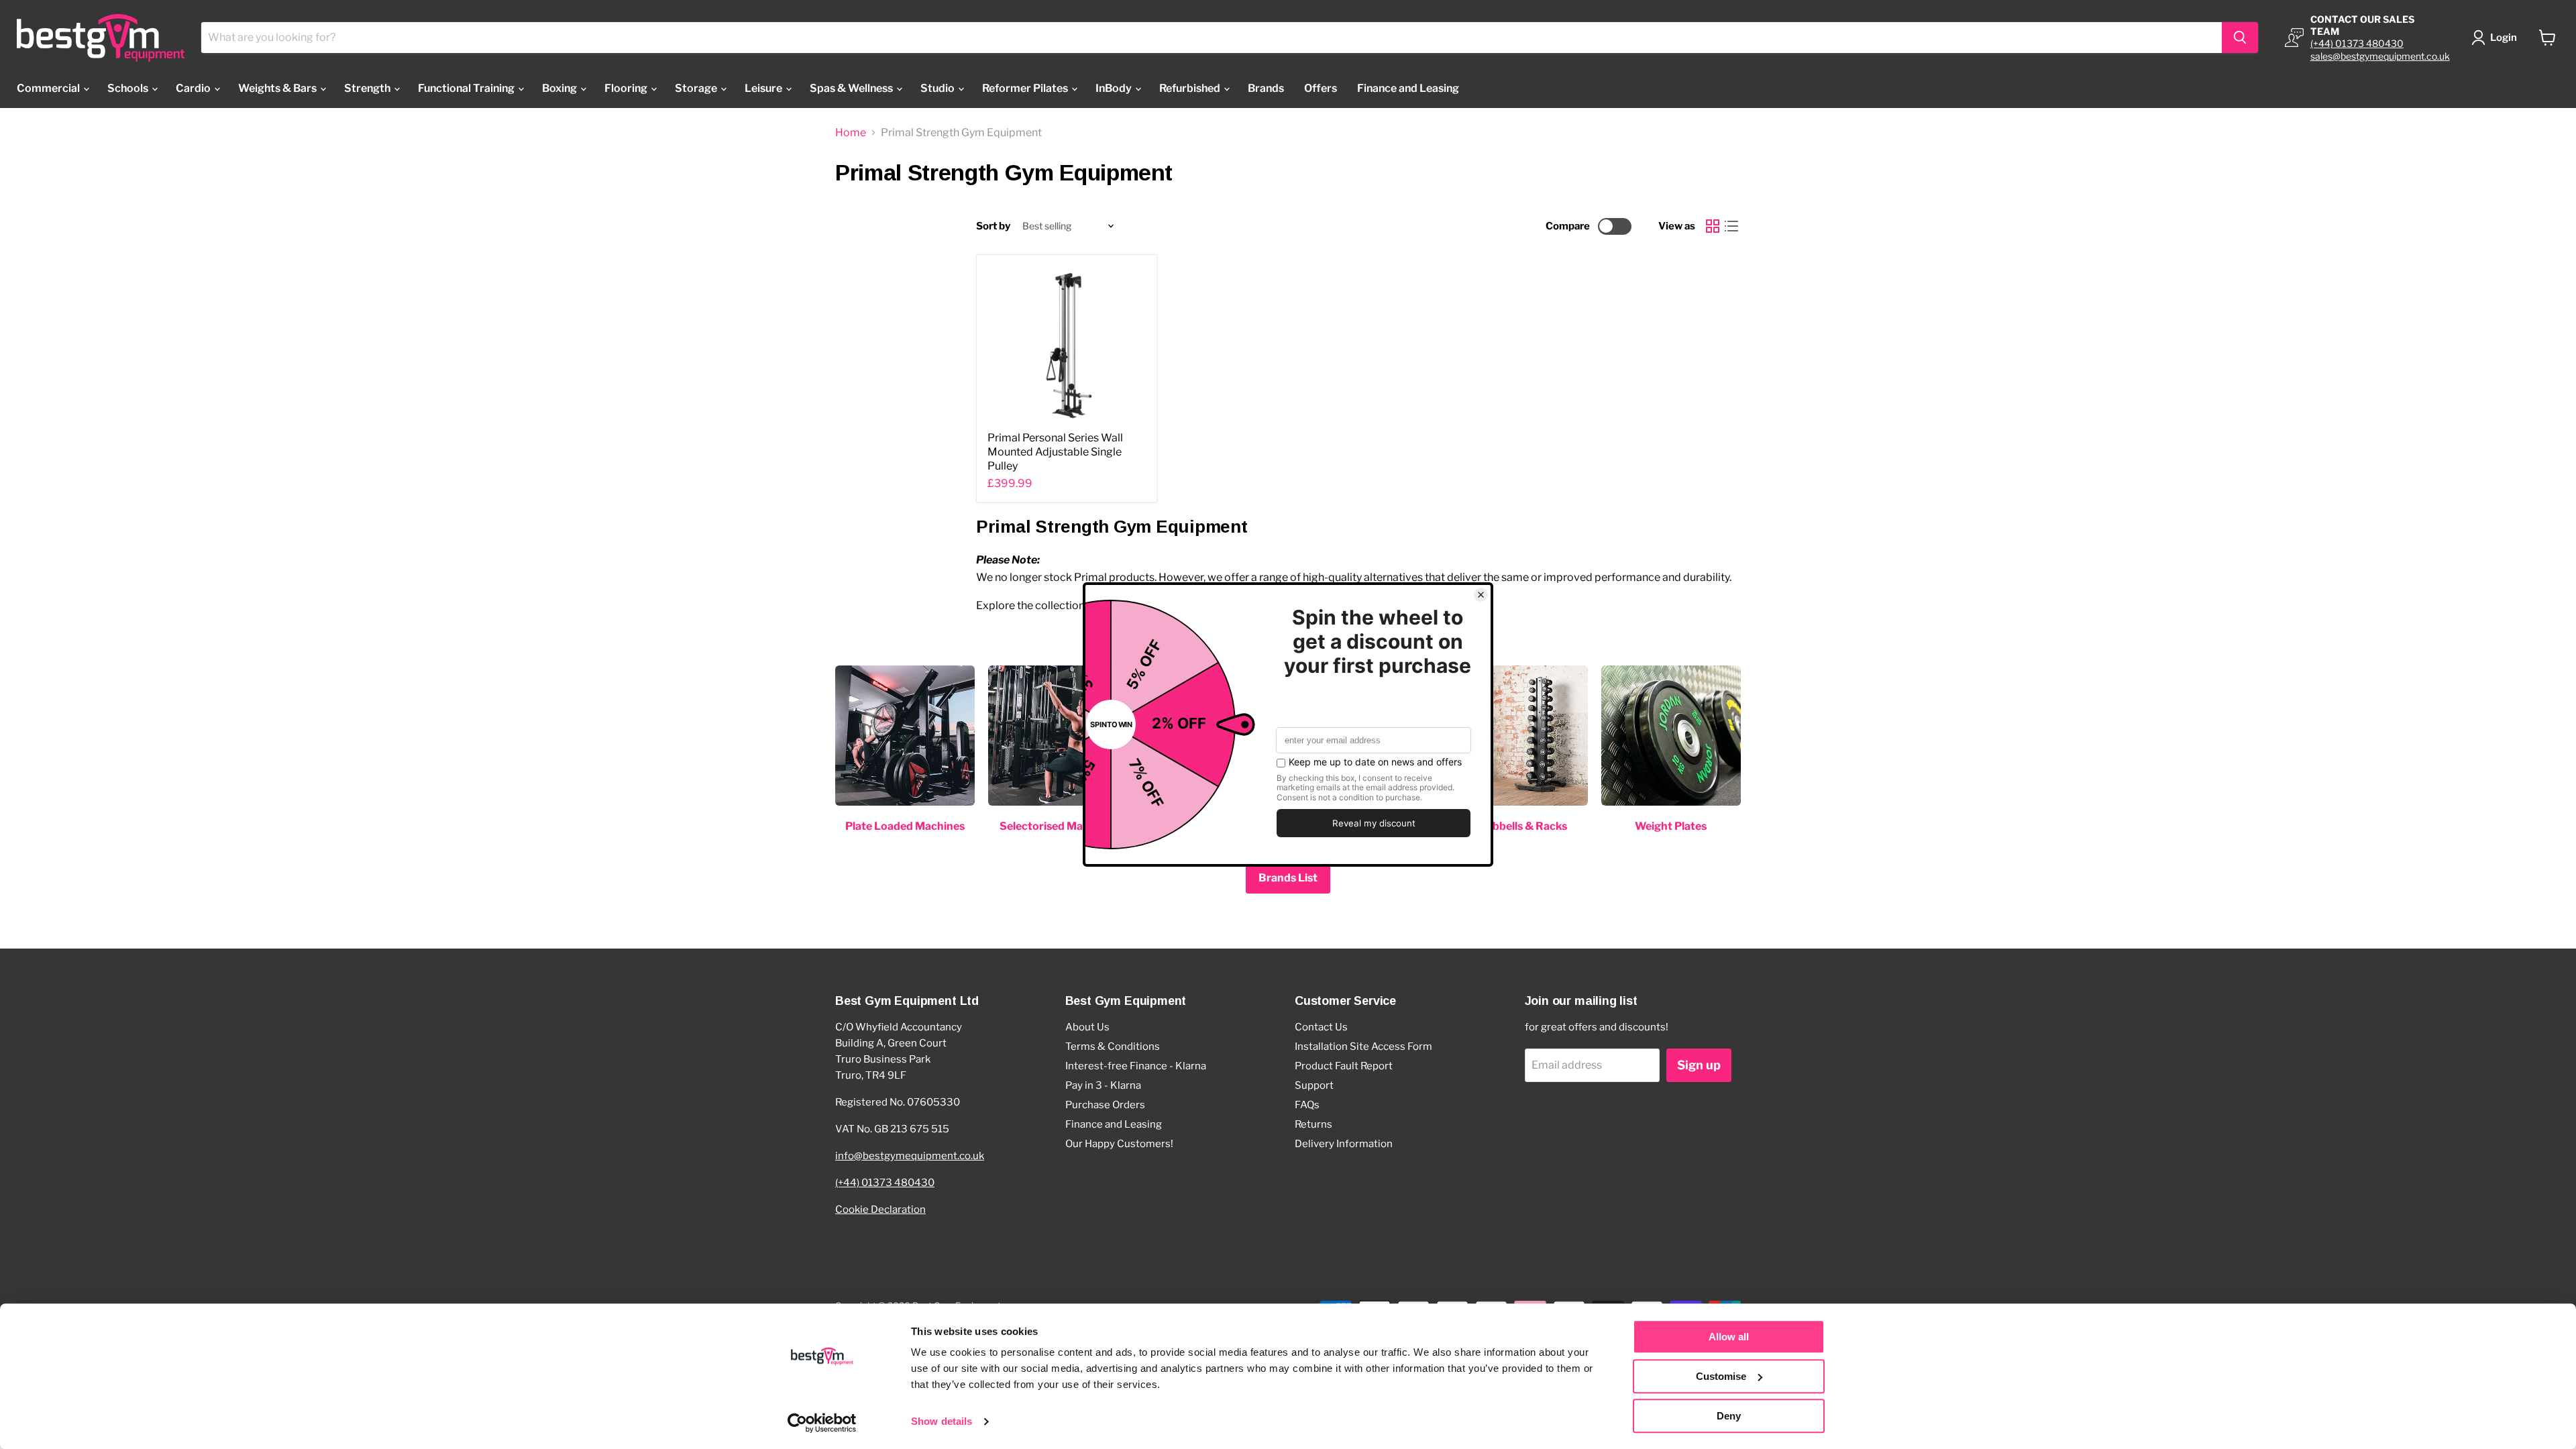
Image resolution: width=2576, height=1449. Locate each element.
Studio (938, 88)
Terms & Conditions (1113, 1046)
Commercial (49, 88)
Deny (1729, 1416)
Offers (1321, 88)
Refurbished (1191, 88)
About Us (1087, 1027)
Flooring (627, 88)
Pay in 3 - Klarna (1103, 1085)
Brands (1266, 88)
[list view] (1731, 226)
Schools (129, 88)
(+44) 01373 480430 (2357, 43)
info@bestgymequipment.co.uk (910, 1156)
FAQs (1307, 1105)
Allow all (1729, 1337)
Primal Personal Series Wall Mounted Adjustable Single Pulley (1055, 452)
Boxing (560, 88)
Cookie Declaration (880, 1210)
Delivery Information (1344, 1144)
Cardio (194, 88)
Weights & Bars (278, 88)
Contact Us (1321, 1027)
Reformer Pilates (1026, 88)
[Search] (2240, 38)
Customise (1721, 1376)
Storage (697, 88)
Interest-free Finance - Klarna (1136, 1066)
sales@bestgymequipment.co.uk (2380, 56)
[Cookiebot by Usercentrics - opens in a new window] (822, 1423)
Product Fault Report (1344, 1066)
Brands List (1288, 878)
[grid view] (1713, 226)
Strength (368, 88)
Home (851, 133)
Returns (1313, 1124)
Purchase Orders (1105, 1105)
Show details (942, 1422)
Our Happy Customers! (1119, 1144)
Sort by (993, 226)
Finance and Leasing (1408, 88)
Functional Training (467, 88)
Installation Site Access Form (1363, 1046)
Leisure (764, 88)
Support (1314, 1085)
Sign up (1699, 1065)
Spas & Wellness (852, 88)
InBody (1115, 88)
